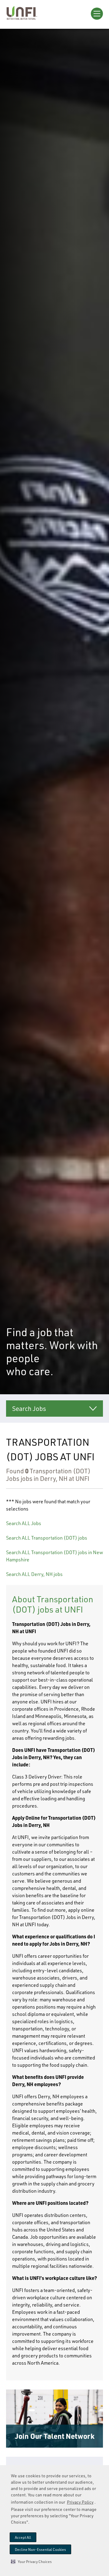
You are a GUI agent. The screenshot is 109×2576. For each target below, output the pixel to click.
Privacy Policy (80, 2502)
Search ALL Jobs (24, 1523)
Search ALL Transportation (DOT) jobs (47, 1538)
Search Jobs (29, 1409)
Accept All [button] (23, 2537)
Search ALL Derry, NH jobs (34, 1574)
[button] (31, 2561)
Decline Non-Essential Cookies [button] (40, 2550)
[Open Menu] (97, 14)
